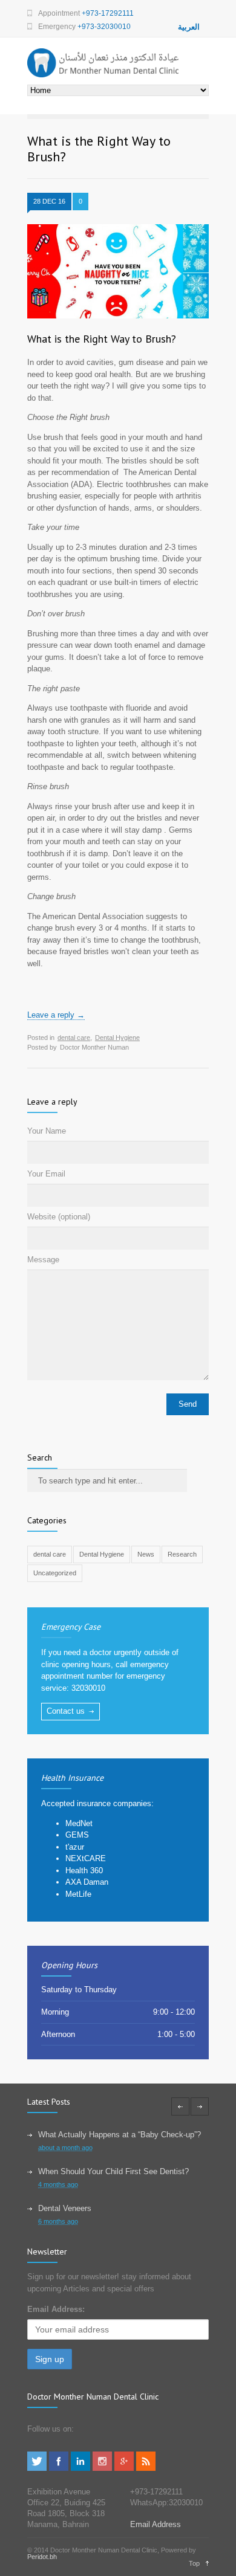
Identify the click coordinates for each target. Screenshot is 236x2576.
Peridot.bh (42, 2557)
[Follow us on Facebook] (59, 2468)
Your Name (47, 1131)
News (146, 1554)
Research (182, 1554)
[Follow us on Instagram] (102, 2468)
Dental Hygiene (117, 1038)
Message (43, 1260)
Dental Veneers (65, 2208)
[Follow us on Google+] (124, 2468)
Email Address (156, 2524)
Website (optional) (59, 1217)
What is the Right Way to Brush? (102, 339)
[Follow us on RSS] (146, 2468)
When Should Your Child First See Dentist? (113, 2171)
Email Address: (56, 2309)
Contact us (66, 1711)
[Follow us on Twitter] (37, 2468)
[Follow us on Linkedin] (80, 2468)
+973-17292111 (108, 13)
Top (194, 2563)
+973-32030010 (104, 27)
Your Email (46, 1174)
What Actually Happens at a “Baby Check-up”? (120, 2135)
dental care (74, 1038)
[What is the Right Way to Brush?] (118, 271)
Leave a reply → (56, 1015)
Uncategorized (55, 1573)
